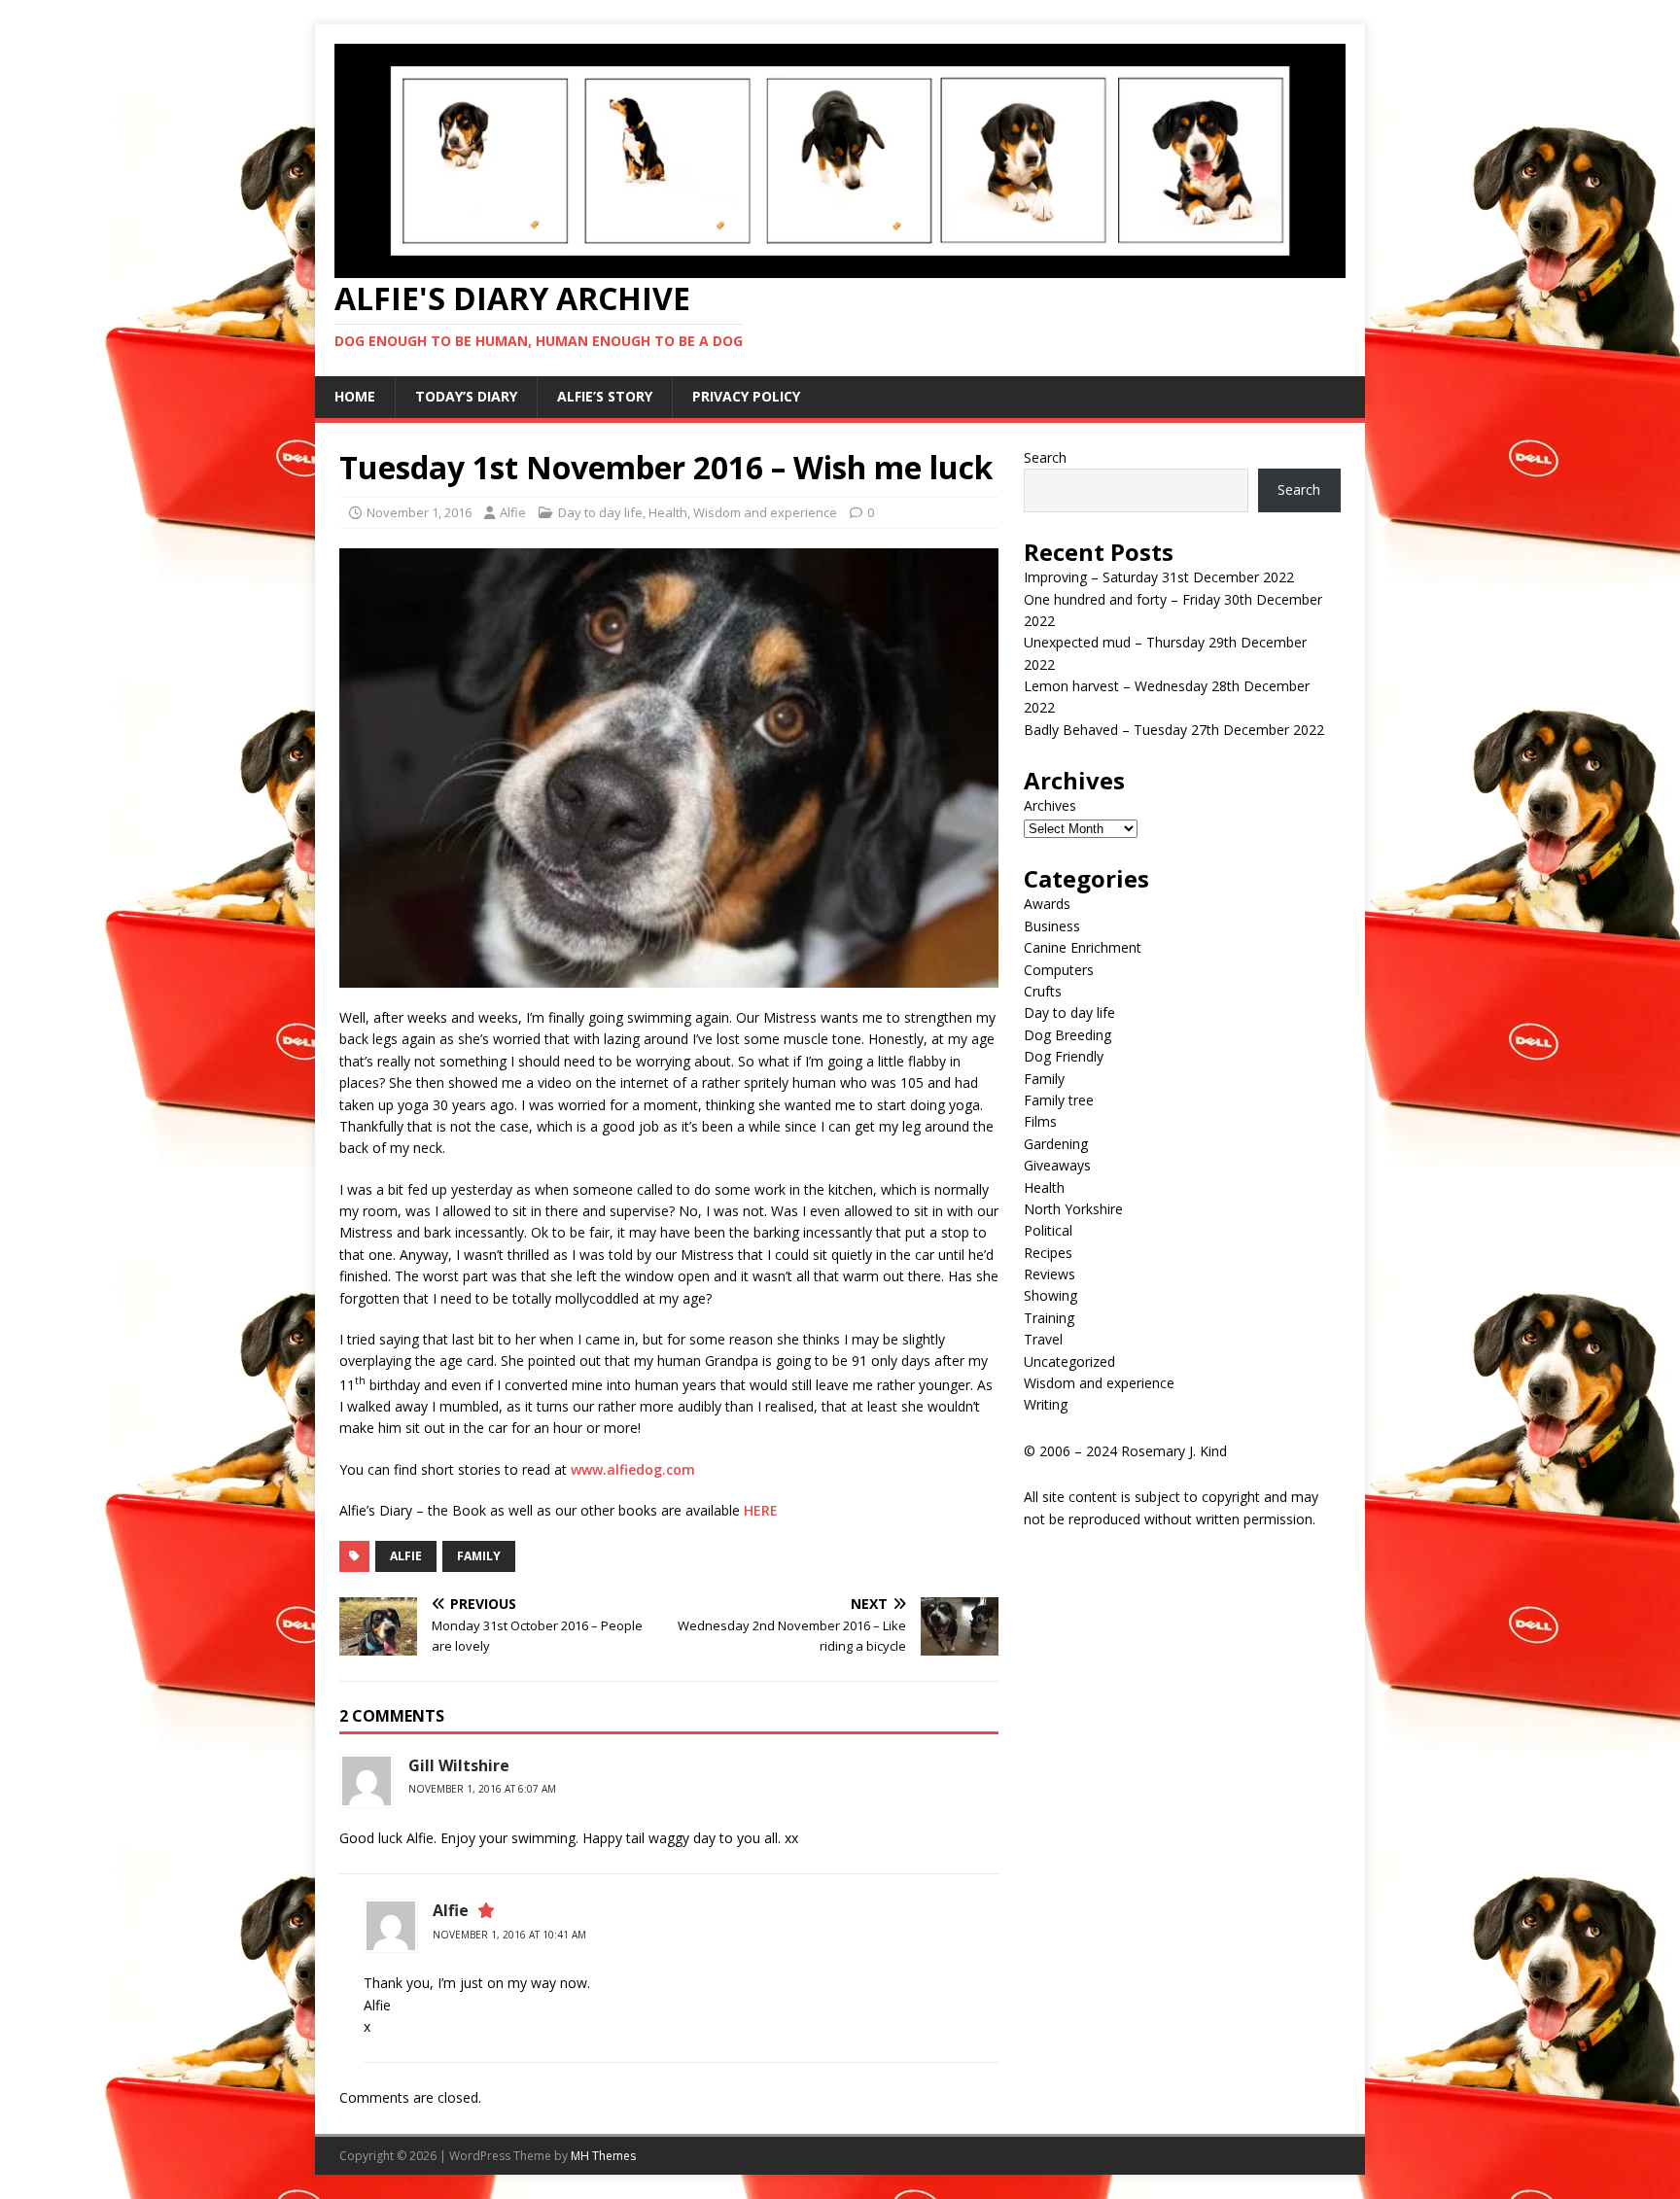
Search (1045, 457)
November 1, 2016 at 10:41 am (509, 1935)
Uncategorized (1069, 1361)
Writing (1046, 1404)
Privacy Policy (746, 396)
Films (1040, 1121)
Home (355, 396)
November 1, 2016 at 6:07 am (482, 1789)
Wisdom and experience (765, 512)
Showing (1050, 1295)
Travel (1043, 1339)
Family (1044, 1079)
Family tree (1059, 1100)
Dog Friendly (1064, 1056)
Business (1052, 926)
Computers (1059, 970)
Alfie (513, 512)
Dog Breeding (1067, 1035)
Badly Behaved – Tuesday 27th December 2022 (1174, 730)
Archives (1050, 805)
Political (1048, 1230)
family (479, 1556)
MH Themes (603, 2156)
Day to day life (600, 512)
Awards (1047, 904)
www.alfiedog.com (633, 1469)
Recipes (1048, 1253)
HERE (761, 1510)
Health (668, 512)
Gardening (1056, 1144)
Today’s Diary (466, 396)
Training (1049, 1318)
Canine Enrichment (1083, 947)
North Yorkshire (1073, 1209)
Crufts (1043, 991)
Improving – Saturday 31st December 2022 (1159, 577)
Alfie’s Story (605, 396)
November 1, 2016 (419, 512)
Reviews (1050, 1274)
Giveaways (1057, 1165)
